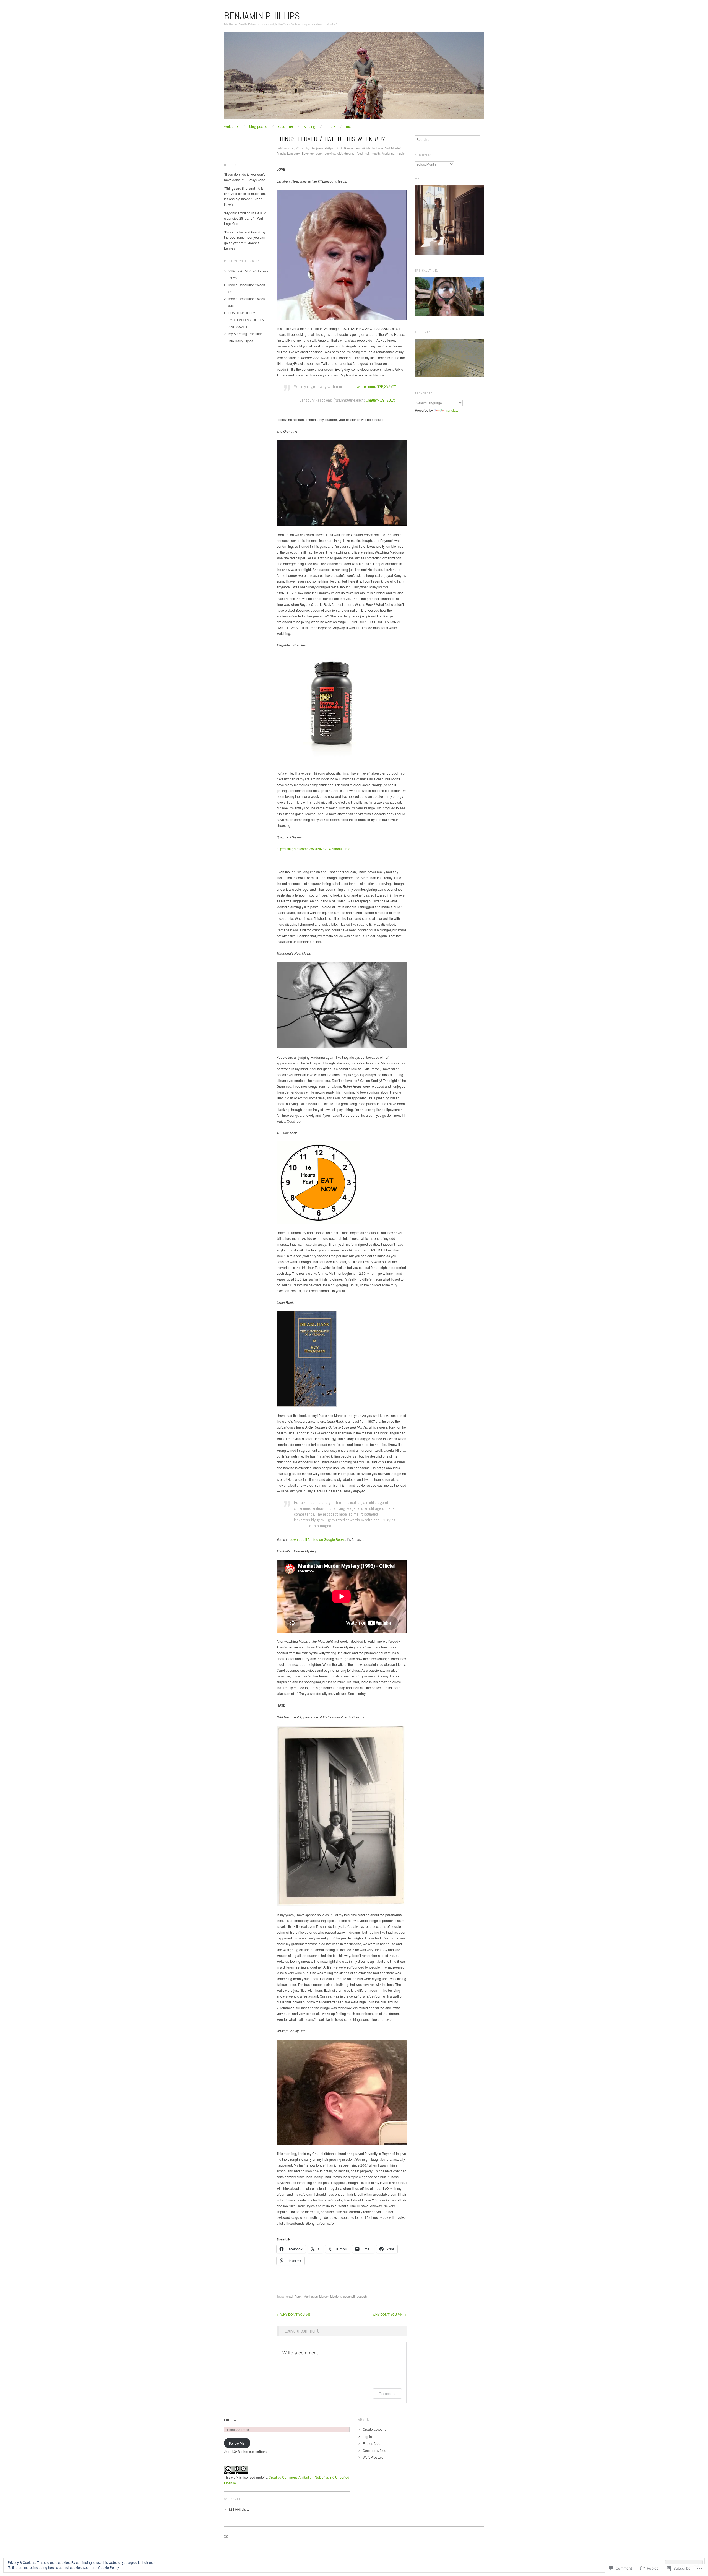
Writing (309, 126)
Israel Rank (293, 2296)
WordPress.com (374, 2457)
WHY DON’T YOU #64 (390, 2314)
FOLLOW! (231, 2420)
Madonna (388, 153)
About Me (285, 126)
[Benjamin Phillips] (354, 77)
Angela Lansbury (288, 153)
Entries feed (372, 2443)
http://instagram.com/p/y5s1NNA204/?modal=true (313, 849)
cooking (330, 153)
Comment (387, 2394)
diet (340, 153)
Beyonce (308, 153)
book (319, 153)
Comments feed (374, 2450)
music (401, 153)
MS (349, 126)
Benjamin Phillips (262, 16)
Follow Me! (237, 2443)
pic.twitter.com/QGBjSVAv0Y (373, 387)
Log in (367, 2436)
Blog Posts (258, 126)
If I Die (330, 126)
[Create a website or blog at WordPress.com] (226, 2537)
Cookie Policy (109, 2567)
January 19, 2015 (381, 400)
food (360, 153)
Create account (374, 2429)
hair (367, 153)
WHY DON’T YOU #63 (294, 2314)
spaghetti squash (355, 2296)
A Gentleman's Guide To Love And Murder (371, 148)
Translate (452, 410)
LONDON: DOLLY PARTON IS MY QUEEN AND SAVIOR (246, 320)
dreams (349, 153)
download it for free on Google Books (317, 1539)
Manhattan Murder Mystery (322, 2296)
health (376, 153)
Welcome (231, 126)
